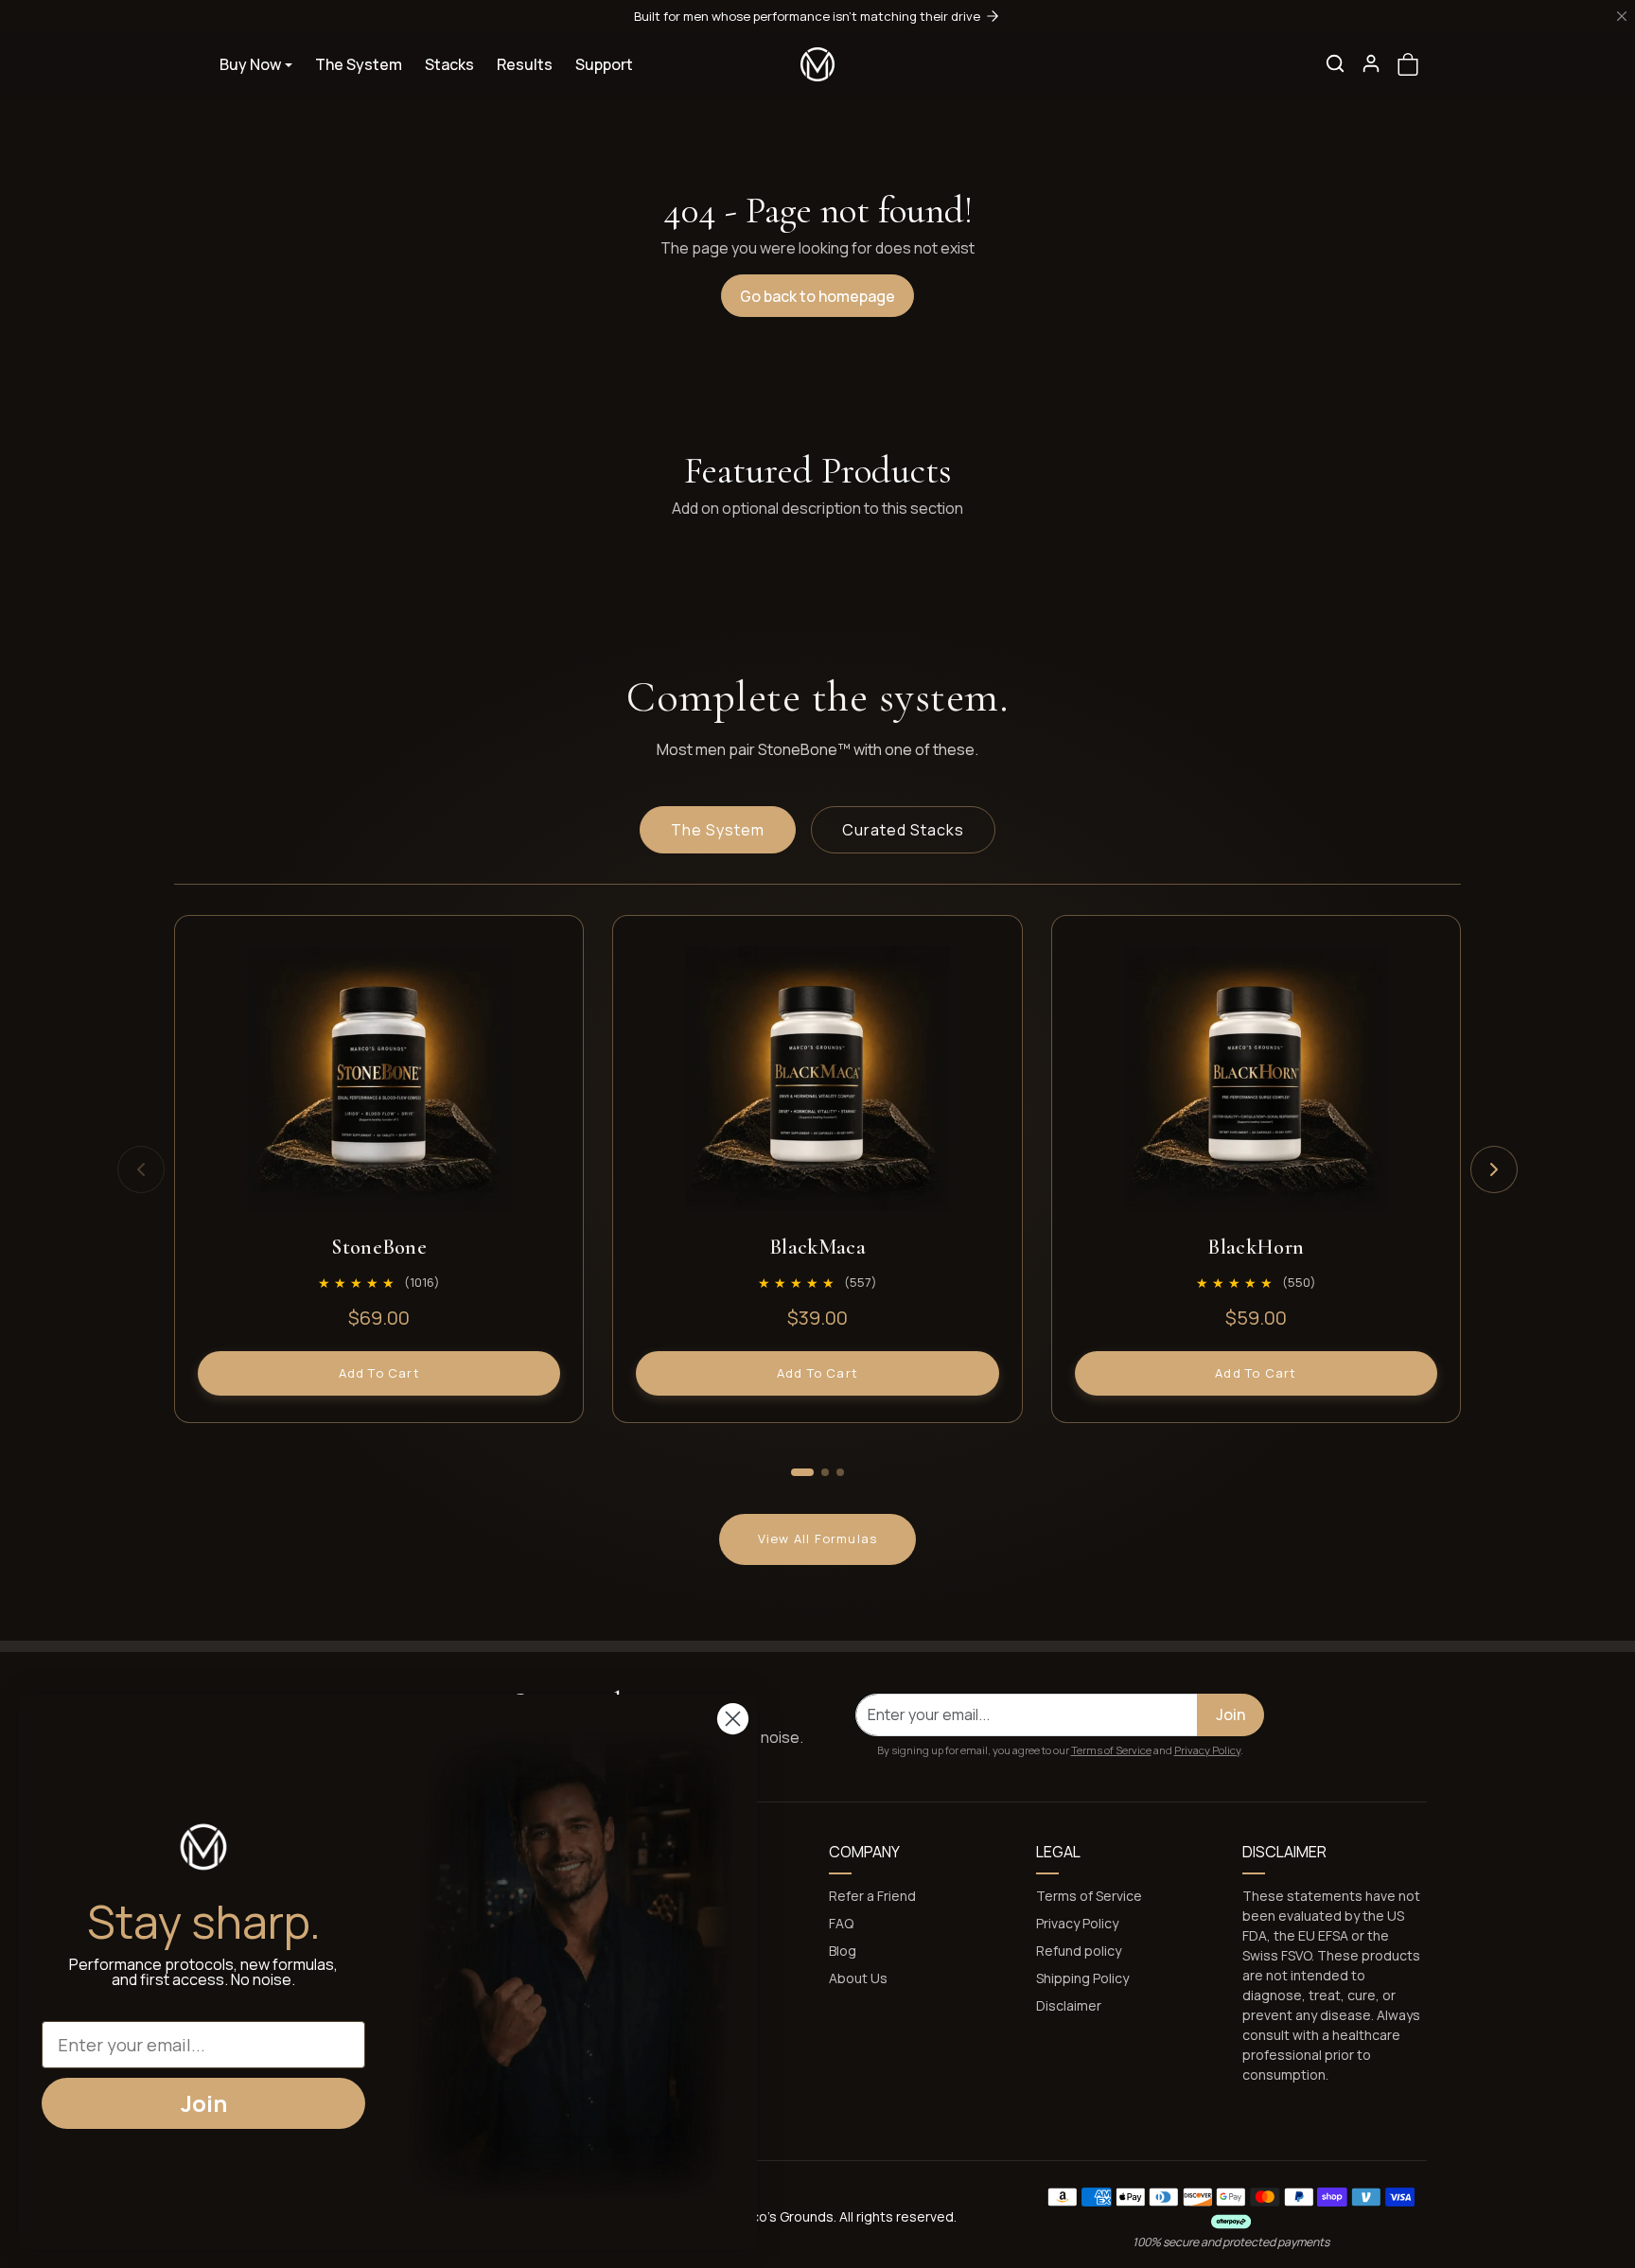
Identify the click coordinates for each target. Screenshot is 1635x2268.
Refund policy (1079, 1951)
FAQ (841, 1923)
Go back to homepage (817, 296)
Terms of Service (1111, 1750)
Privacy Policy (1207, 1750)
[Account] (1371, 63)
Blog (843, 1951)
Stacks (449, 64)
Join (1231, 1714)
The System (359, 64)
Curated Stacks (903, 830)
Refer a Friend (872, 1896)
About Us (858, 1978)
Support (604, 64)
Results (525, 64)
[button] (1335, 63)
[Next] (1494, 1169)
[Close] (1622, 16)
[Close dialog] (733, 1719)
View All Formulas (817, 1538)
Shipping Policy (1082, 1978)
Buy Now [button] (250, 64)
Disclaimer (1069, 2005)
